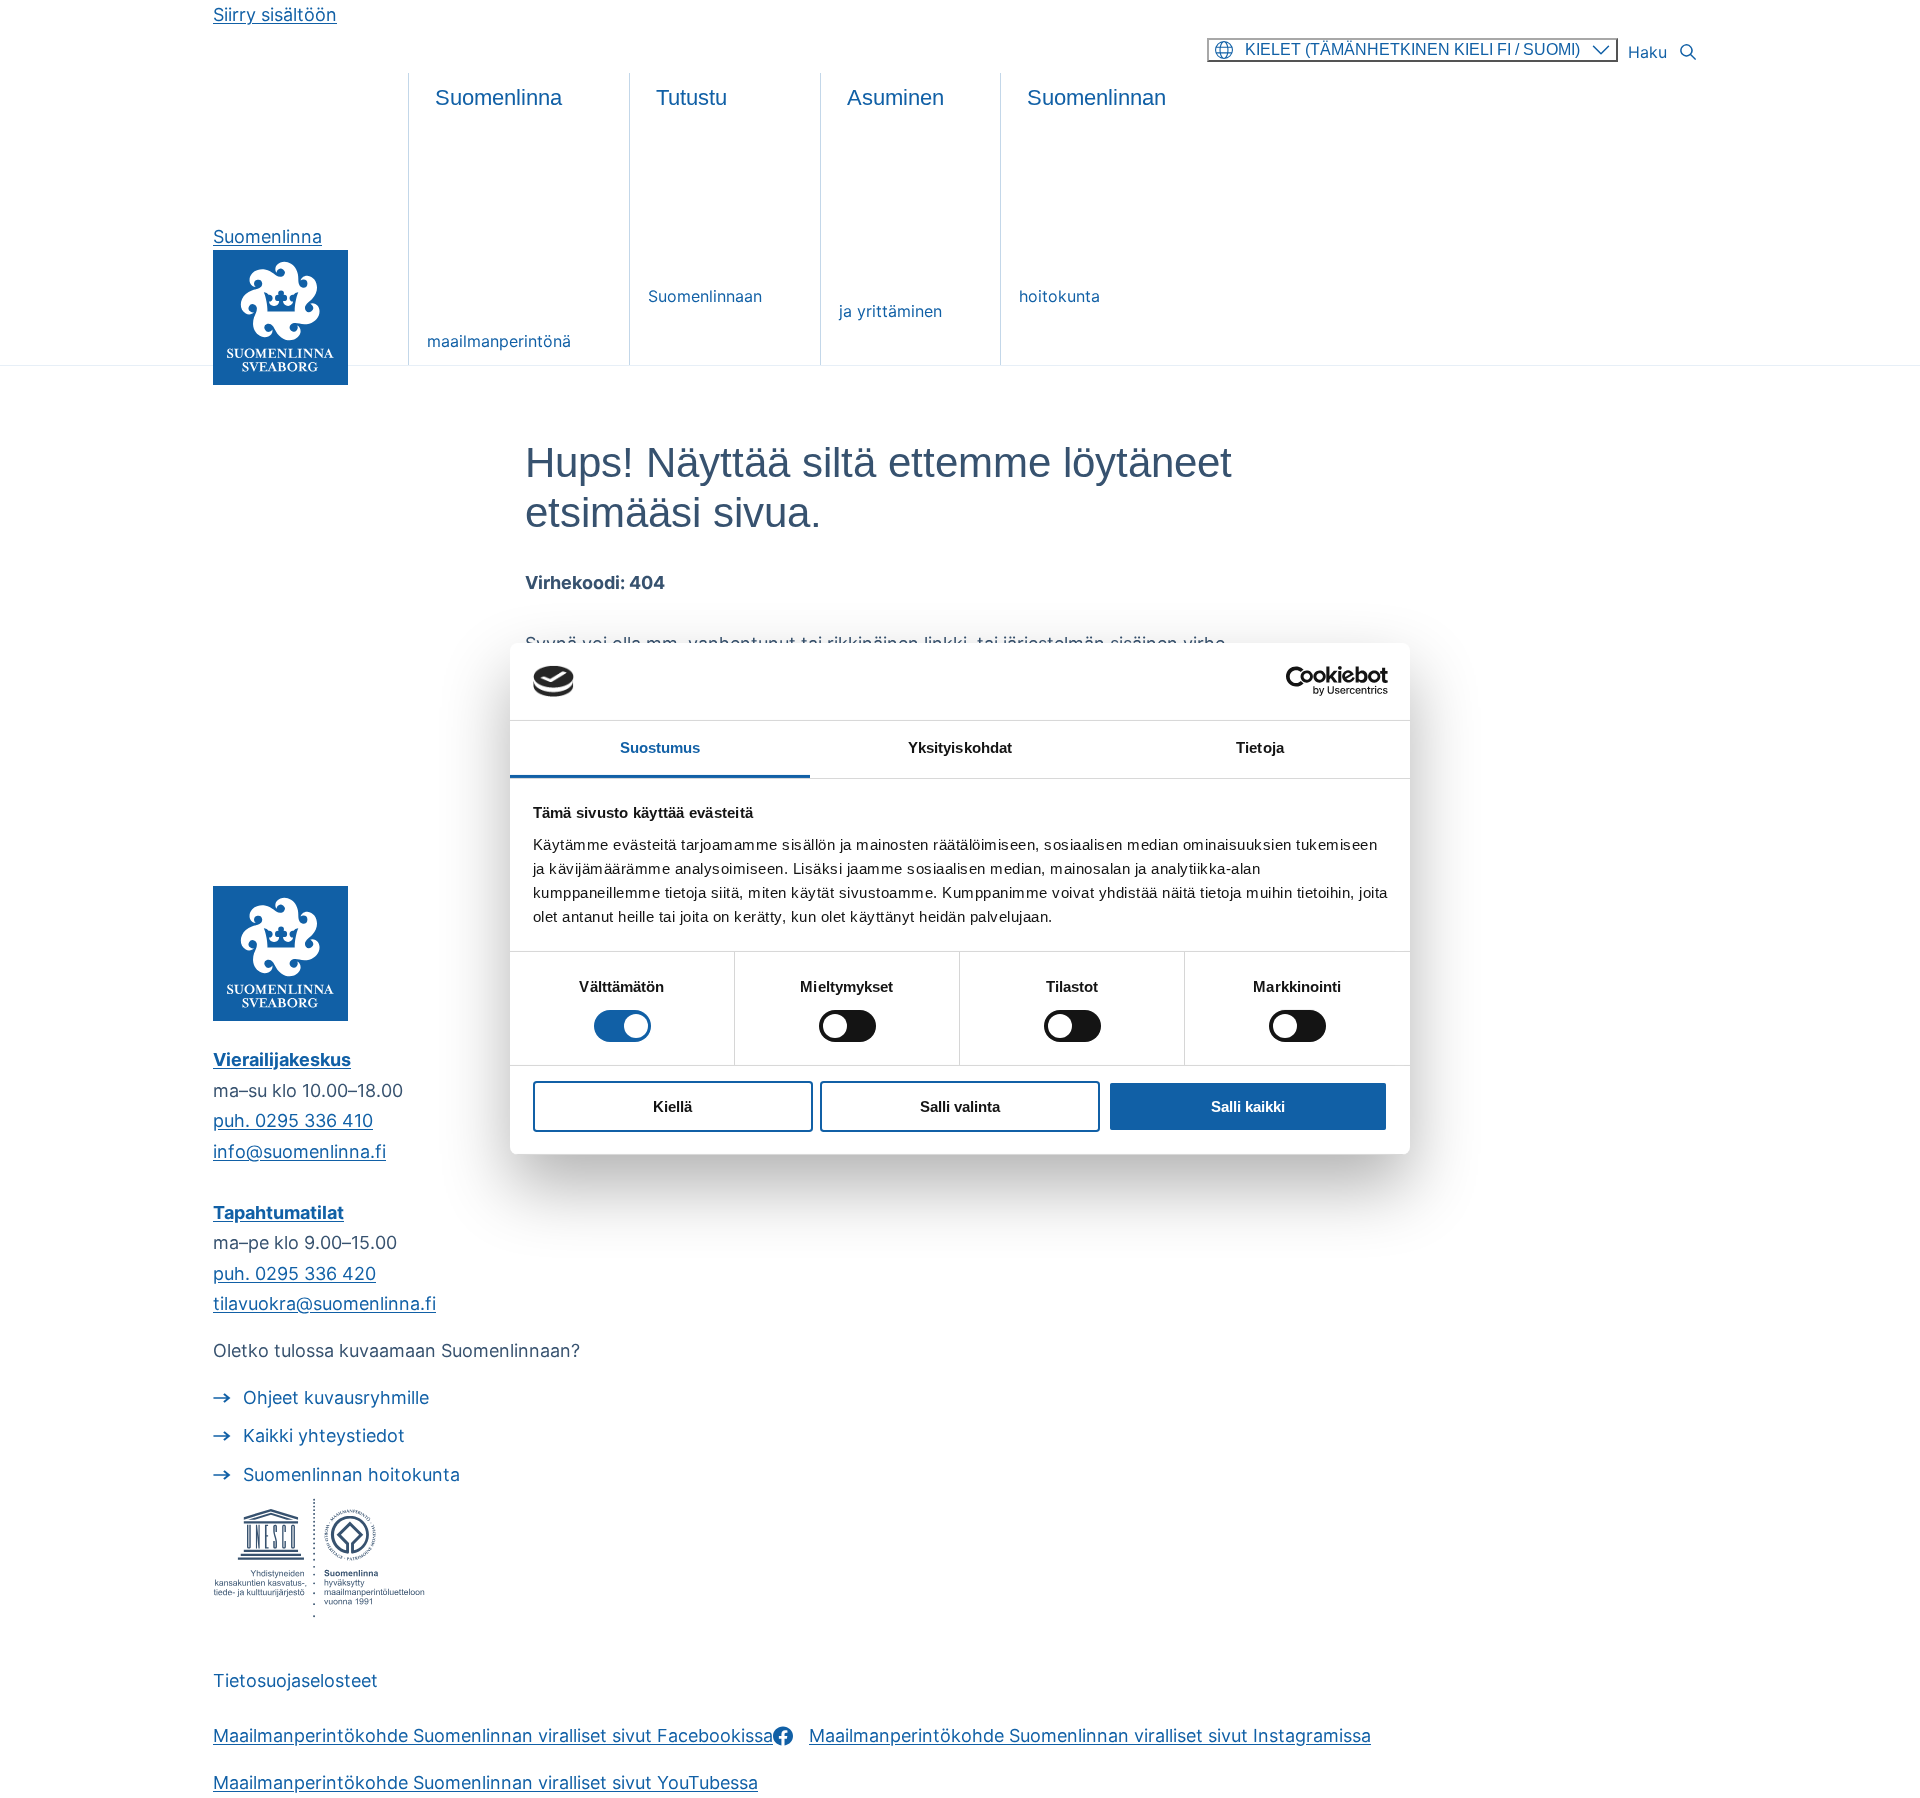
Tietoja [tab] (1260, 747)
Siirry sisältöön (275, 14)
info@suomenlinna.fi (299, 1151)
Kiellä (672, 1106)
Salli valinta (960, 1106)
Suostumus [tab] (660, 747)
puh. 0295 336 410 (293, 1120)
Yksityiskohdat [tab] (960, 747)
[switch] (847, 1026)
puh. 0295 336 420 (294, 1273)
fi (1412, 49)
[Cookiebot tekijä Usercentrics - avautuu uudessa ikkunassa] (1300, 681)
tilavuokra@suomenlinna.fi (324, 1303)
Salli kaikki (1248, 1106)
